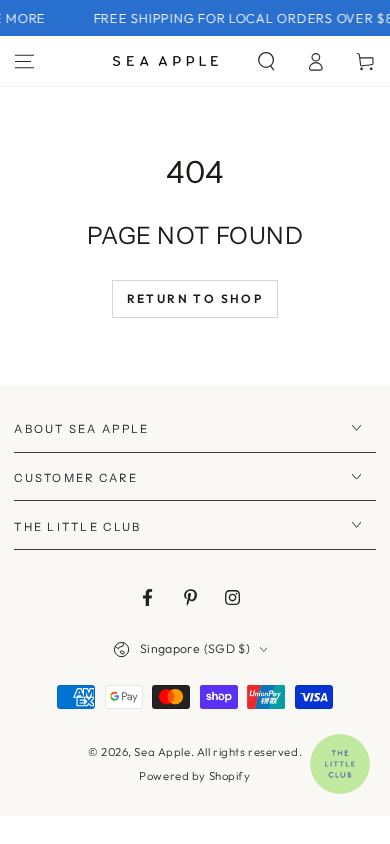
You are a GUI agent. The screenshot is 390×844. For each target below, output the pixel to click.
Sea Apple (162, 752)
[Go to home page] (165, 61)
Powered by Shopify (194, 776)
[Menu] (24, 61)
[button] (266, 61)
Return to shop (195, 298)
